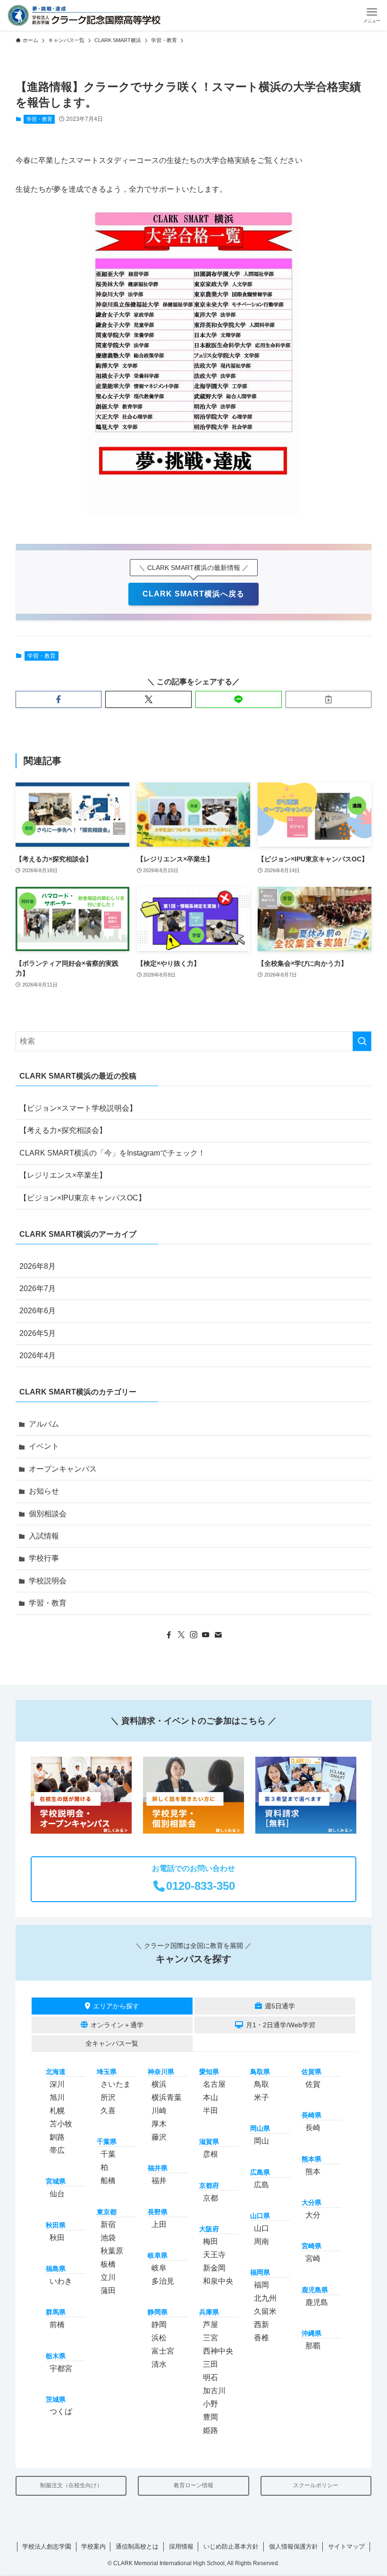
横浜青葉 (167, 2097)
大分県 (311, 2202)
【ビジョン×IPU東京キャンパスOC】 (83, 1198)
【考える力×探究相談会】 (63, 1130)
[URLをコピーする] (329, 699)
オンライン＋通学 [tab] (117, 2025)
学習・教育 (39, 119)
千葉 (108, 2154)
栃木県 (56, 2356)
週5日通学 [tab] (280, 2006)
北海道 (56, 2072)
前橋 (57, 2325)
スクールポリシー (316, 2485)
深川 (57, 2084)
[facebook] (169, 1635)
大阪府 (209, 2229)
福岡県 (260, 2272)
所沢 (108, 2097)
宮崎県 (311, 2246)
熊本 (313, 2172)
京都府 (209, 2185)
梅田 (210, 2241)
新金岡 (214, 2268)
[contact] (218, 1635)
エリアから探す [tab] (116, 2006)
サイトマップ (346, 2546)
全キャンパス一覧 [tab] (112, 2043)
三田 (210, 2364)
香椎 (261, 2338)
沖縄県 (311, 2333)
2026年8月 (38, 1266)
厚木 (159, 2124)
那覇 (313, 2346)
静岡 (159, 2325)
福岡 (261, 2285)
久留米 (265, 2311)
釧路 (57, 2137)
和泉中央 (218, 2281)
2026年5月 (38, 1333)
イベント (44, 1446)
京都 (210, 2198)
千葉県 (107, 2142)
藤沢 (159, 2137)
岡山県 (260, 2128)
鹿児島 (317, 2302)
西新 (261, 2325)
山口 (261, 2228)
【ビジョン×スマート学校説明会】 (78, 1108)
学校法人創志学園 (47, 2546)
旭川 (57, 2097)
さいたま (116, 2084)
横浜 (159, 2084)
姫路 (210, 2430)
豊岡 (210, 2417)
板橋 (108, 2264)
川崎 (159, 2111)
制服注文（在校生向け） (71, 2485)
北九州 (265, 2298)
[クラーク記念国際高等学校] (84, 15)
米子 (261, 2097)
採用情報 (181, 2546)
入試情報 (44, 1536)
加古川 (214, 2391)
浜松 (159, 2338)
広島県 (260, 2172)
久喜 (108, 2111)
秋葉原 (112, 2251)
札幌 (57, 2111)
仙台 (57, 2194)
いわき (61, 2281)
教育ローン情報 (193, 2485)
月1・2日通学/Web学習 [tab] (281, 2025)
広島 (261, 2185)
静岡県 (158, 2312)
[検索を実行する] (362, 1041)
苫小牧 (61, 2124)
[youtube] (206, 1635)
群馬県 (56, 2312)
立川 (108, 2277)
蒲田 (108, 2291)
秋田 (57, 2238)
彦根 (210, 2154)
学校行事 (44, 1558)
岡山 (261, 2141)
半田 (210, 2111)
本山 (210, 2097)
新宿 (108, 2224)
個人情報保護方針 (294, 2546)
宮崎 (313, 2258)
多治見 (163, 2281)
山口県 (260, 2216)
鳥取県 (260, 2072)
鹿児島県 (315, 2290)
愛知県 (209, 2072)
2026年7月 (38, 1288)
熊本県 (311, 2159)
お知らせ (44, 1491)
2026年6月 (38, 1311)
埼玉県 (107, 2072)
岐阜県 (158, 2255)
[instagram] (193, 1635)
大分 (313, 2215)
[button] (372, 15)
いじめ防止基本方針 (231, 2546)
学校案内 (93, 2546)
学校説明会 (48, 1581)
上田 (159, 2224)
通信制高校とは (137, 2546)
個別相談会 (48, 1514)
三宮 (210, 2338)
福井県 (158, 2168)
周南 (261, 2241)
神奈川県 (161, 2072)
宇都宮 (61, 2368)
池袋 (108, 2238)
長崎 (313, 2128)
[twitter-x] (181, 1635)
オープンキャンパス (63, 1469)
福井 (159, 2181)
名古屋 (214, 2084)
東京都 (107, 2212)
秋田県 (56, 2225)
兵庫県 (209, 2312)
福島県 (56, 2269)
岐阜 (159, 2268)
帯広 (57, 2150)
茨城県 (56, 2399)
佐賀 (313, 2084)
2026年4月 (38, 1356)
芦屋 (210, 2325)
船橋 (108, 2181)
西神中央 (218, 2351)
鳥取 (261, 2084)
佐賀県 (311, 2072)
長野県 (158, 2212)
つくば (61, 2411)
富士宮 (163, 2351)
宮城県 (56, 2181)
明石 (210, 2377)
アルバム (44, 1424)
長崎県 (311, 2115)
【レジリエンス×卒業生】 (63, 1175)
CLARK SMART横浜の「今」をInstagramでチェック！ (112, 1153)
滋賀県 (209, 2142)
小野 (210, 2404)
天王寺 (214, 2255)
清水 (159, 2364)
